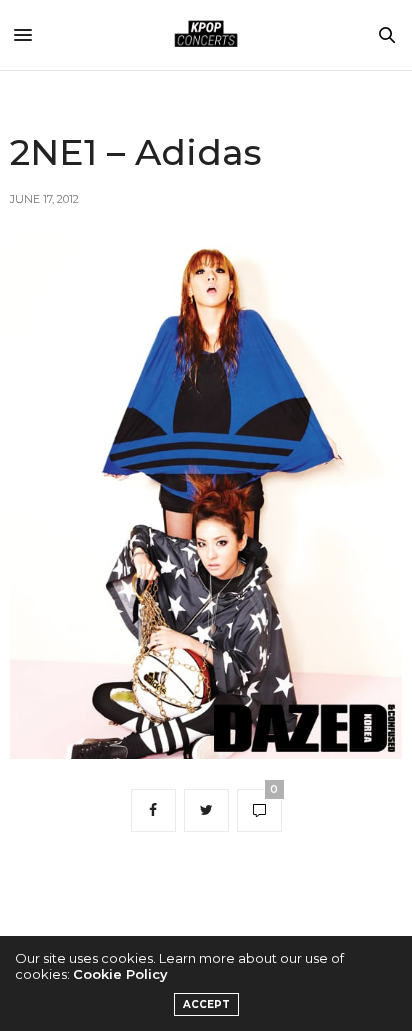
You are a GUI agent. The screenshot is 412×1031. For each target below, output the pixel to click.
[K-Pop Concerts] (206, 35)
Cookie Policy (120, 974)
